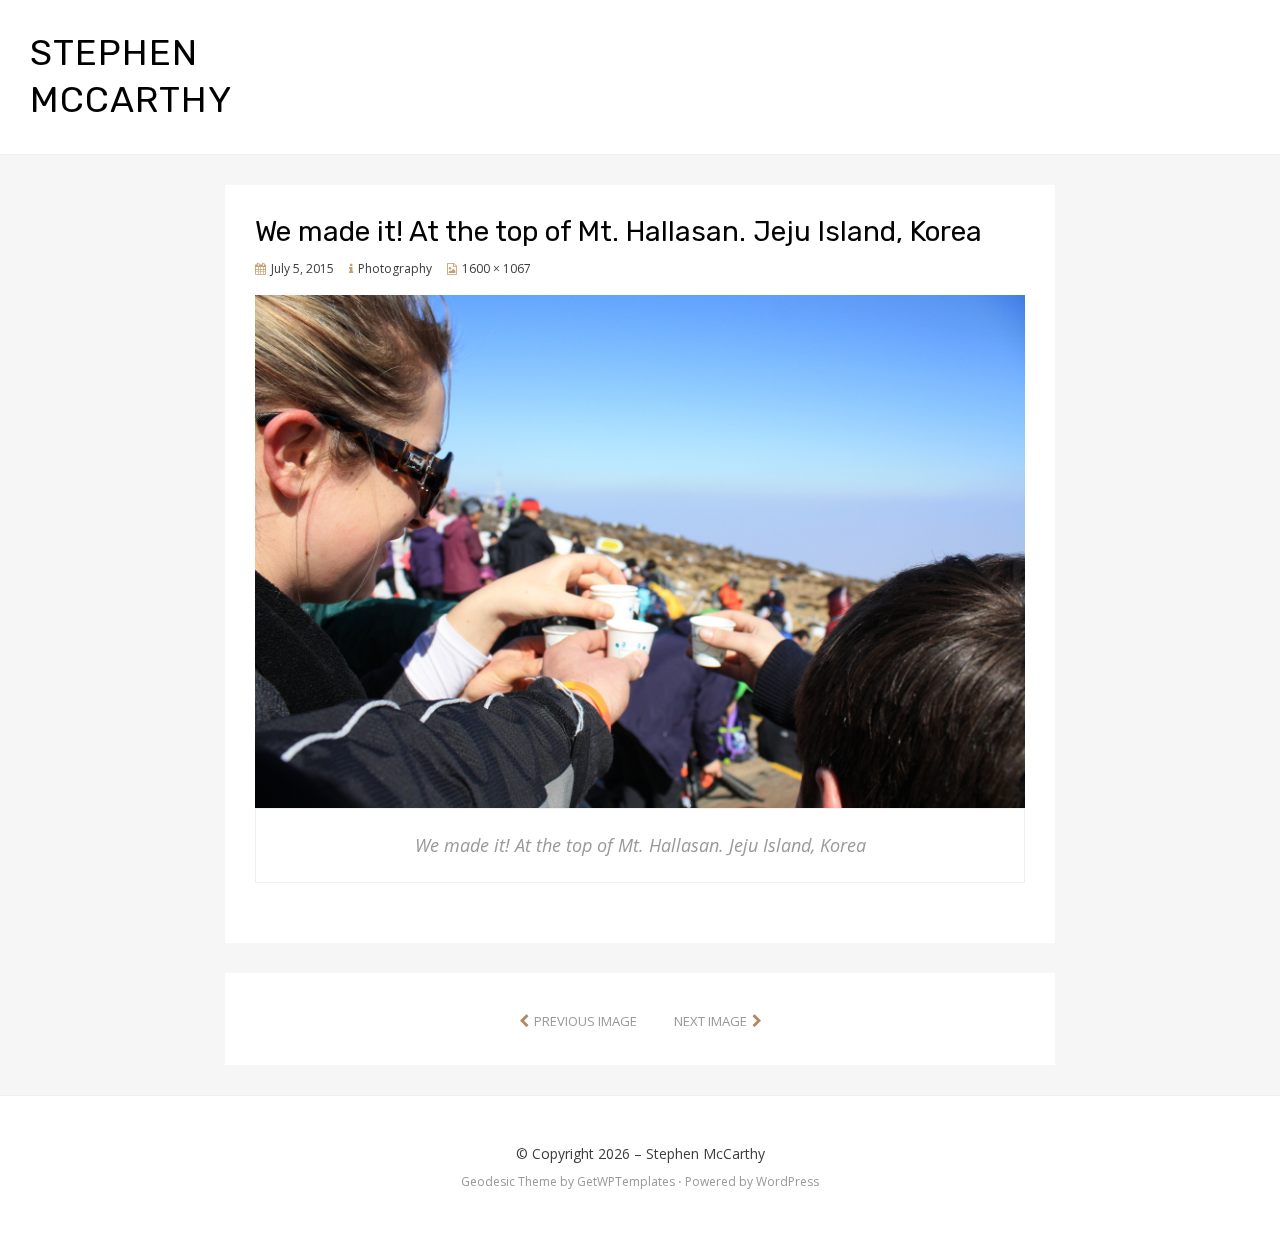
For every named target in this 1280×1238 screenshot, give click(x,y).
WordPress (787, 1181)
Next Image (710, 1021)
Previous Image (585, 1021)
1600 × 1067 (496, 268)
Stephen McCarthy (705, 1153)
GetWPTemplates (626, 1181)
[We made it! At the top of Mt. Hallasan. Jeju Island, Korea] (640, 549)
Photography (395, 268)
